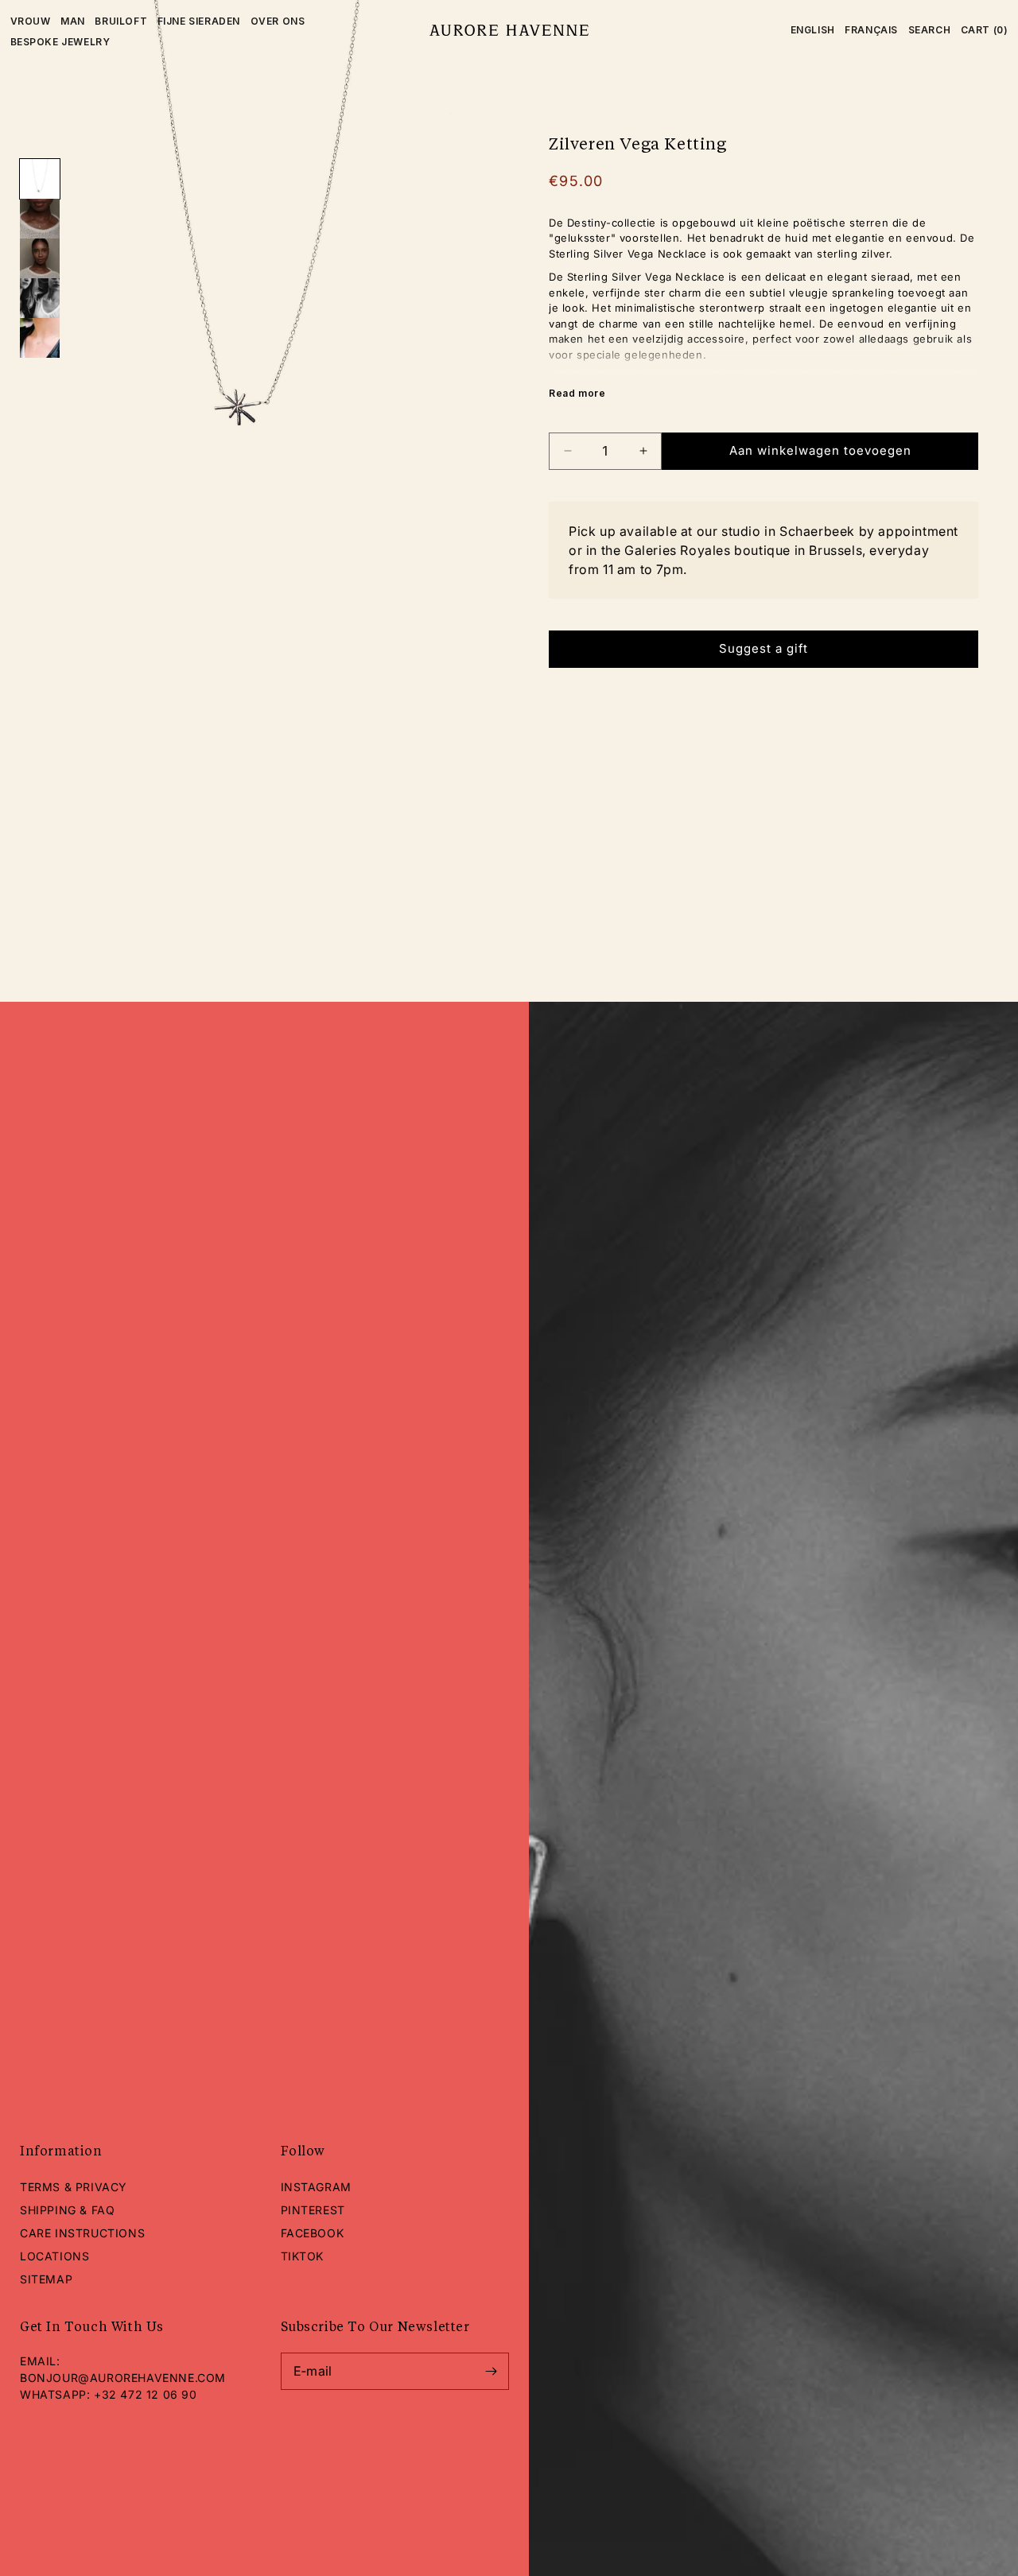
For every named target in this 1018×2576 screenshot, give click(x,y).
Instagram (316, 2187)
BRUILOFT (121, 21)
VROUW (31, 21)
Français (871, 30)
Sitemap (46, 2279)
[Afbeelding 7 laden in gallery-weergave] (40, 219)
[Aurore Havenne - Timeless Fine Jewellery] (509, 30)
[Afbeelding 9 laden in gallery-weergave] (40, 298)
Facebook (313, 2233)
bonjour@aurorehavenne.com (123, 2378)
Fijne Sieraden (199, 21)
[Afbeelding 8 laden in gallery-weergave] (40, 258)
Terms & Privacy (74, 2187)
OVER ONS (278, 21)
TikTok (303, 2256)
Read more (577, 393)
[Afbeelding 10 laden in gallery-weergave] (40, 338)
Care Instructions (82, 2233)
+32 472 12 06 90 (146, 2394)
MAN (73, 21)
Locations (54, 2256)
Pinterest (313, 2210)
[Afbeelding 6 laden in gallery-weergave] (40, 179)
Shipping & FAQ (67, 2210)
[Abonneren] (491, 2371)
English (813, 30)
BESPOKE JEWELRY (60, 42)
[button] (930, 30)
